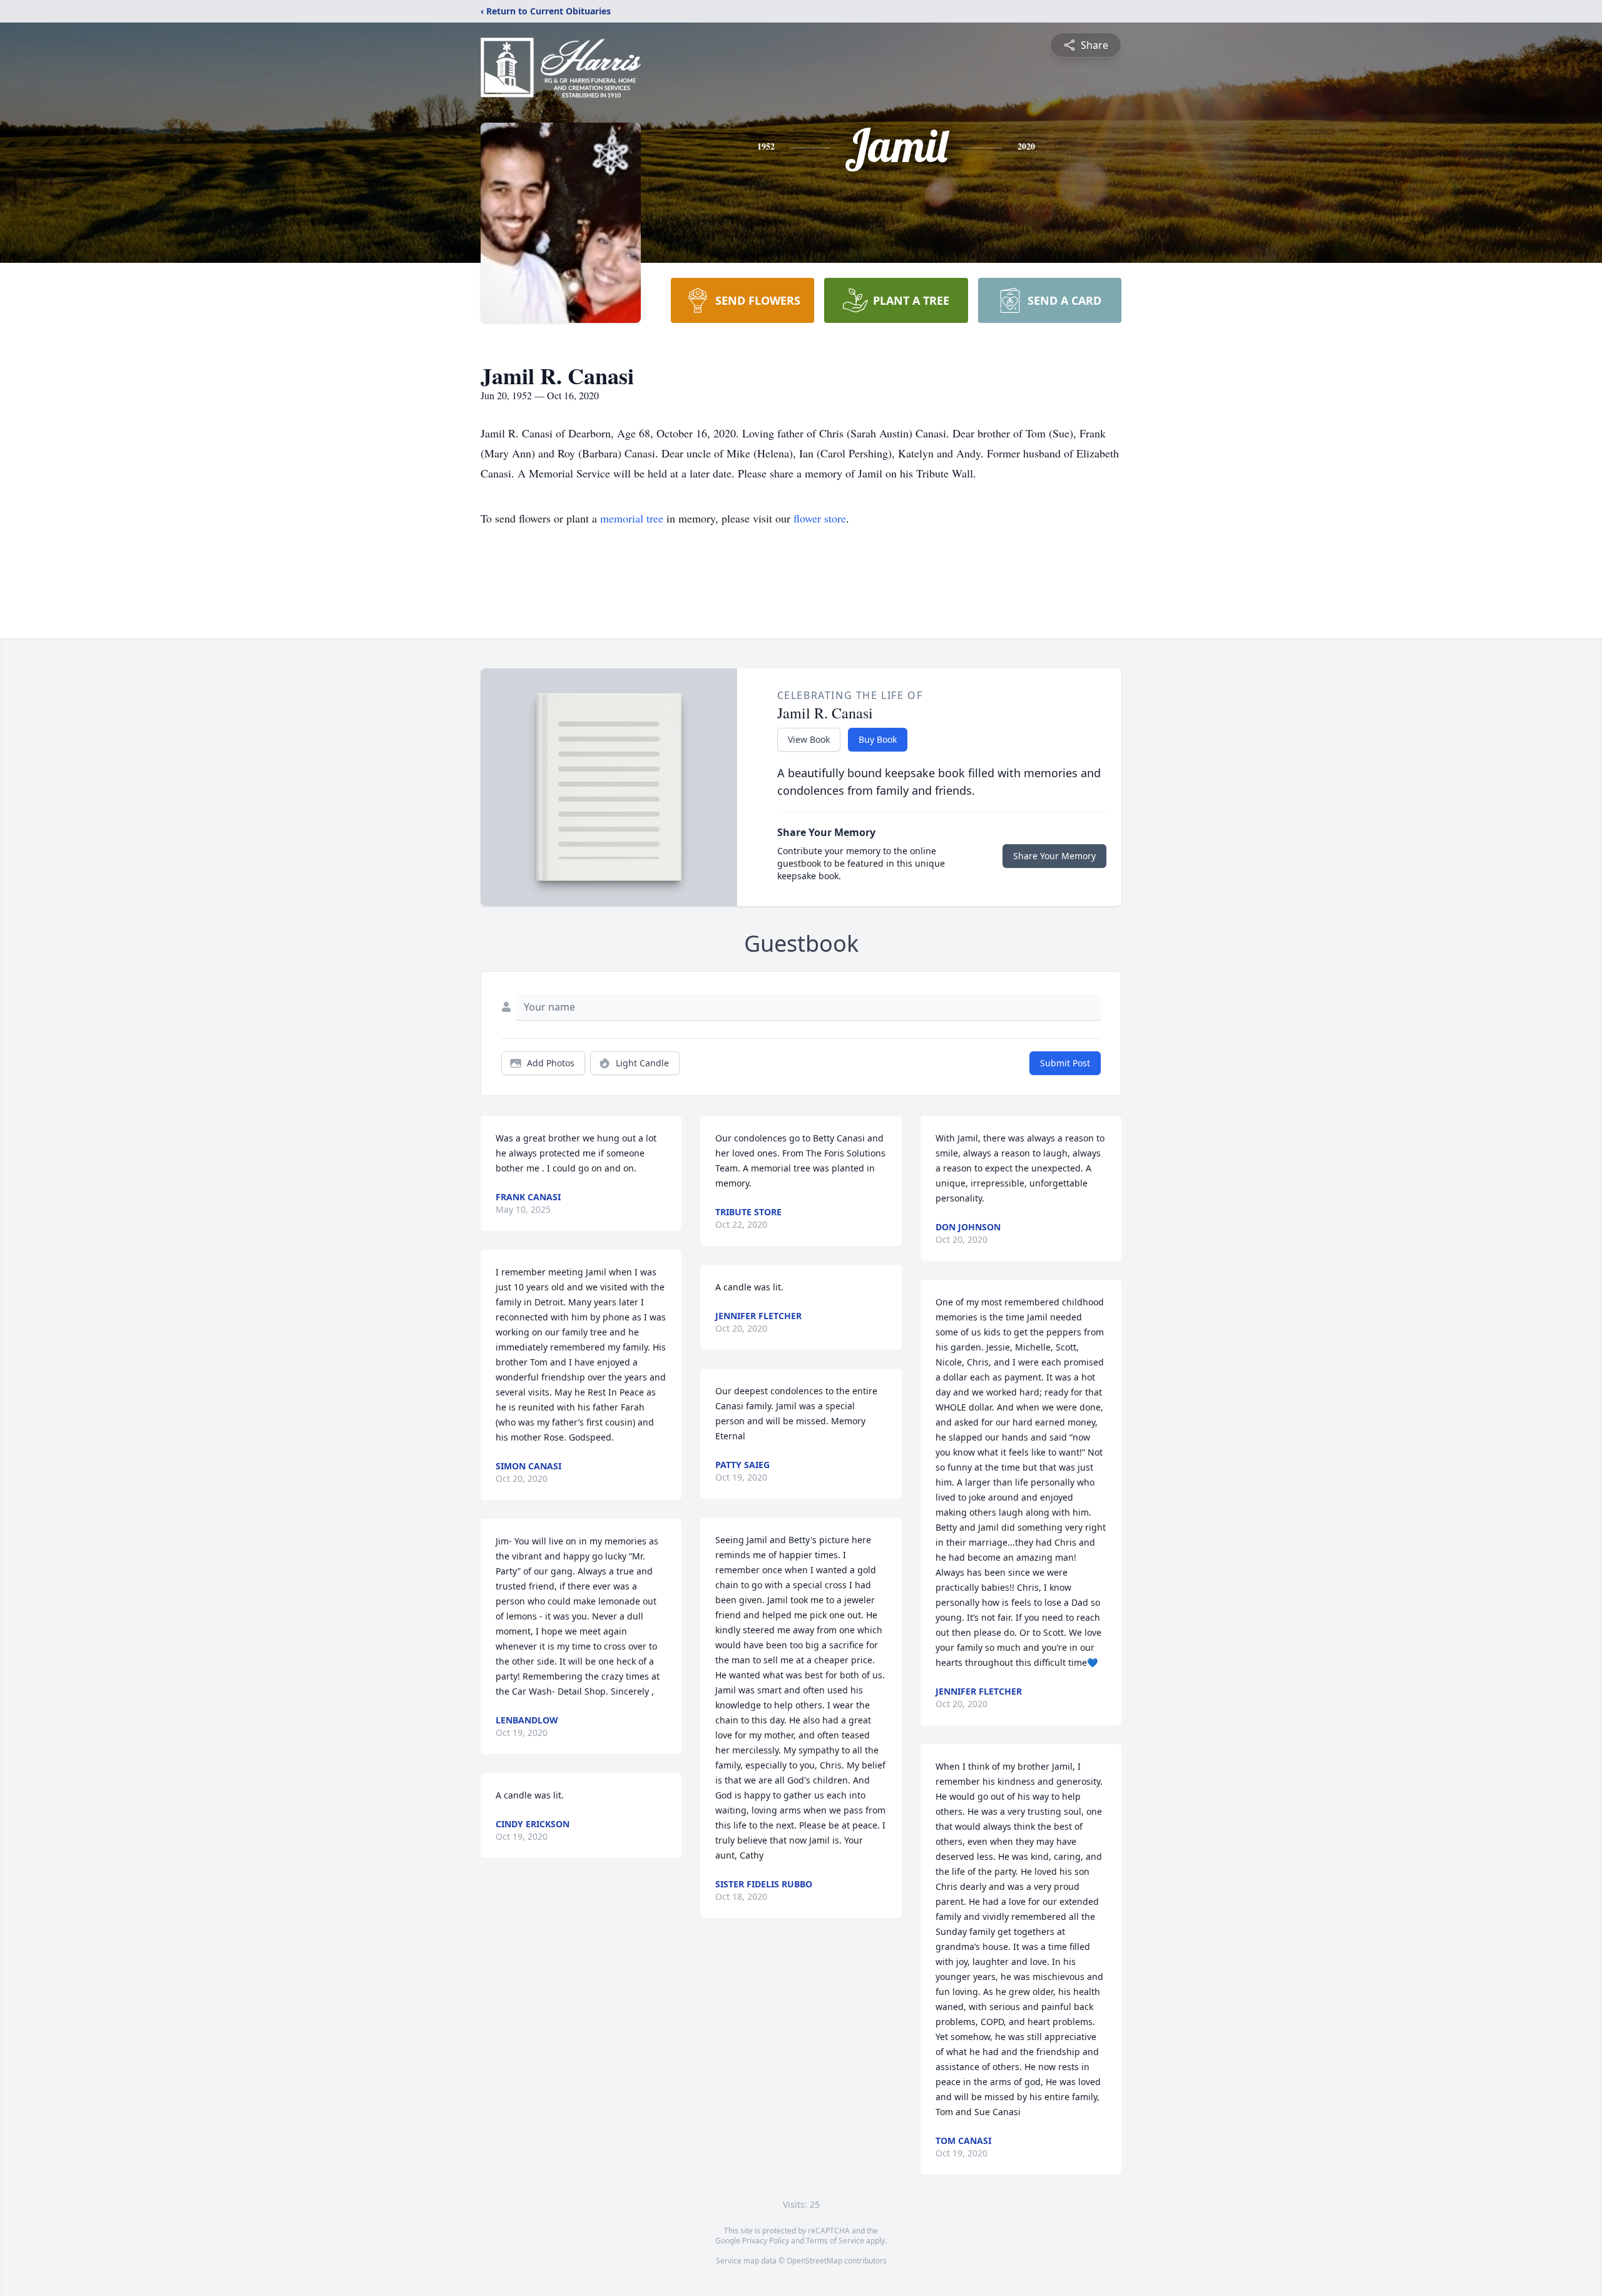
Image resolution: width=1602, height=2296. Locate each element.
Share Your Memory (1054, 856)
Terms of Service (835, 2241)
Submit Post (1065, 1063)
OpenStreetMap (814, 2261)
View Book (809, 739)
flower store (820, 518)
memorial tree (632, 518)
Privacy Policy (766, 2241)
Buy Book (878, 739)
